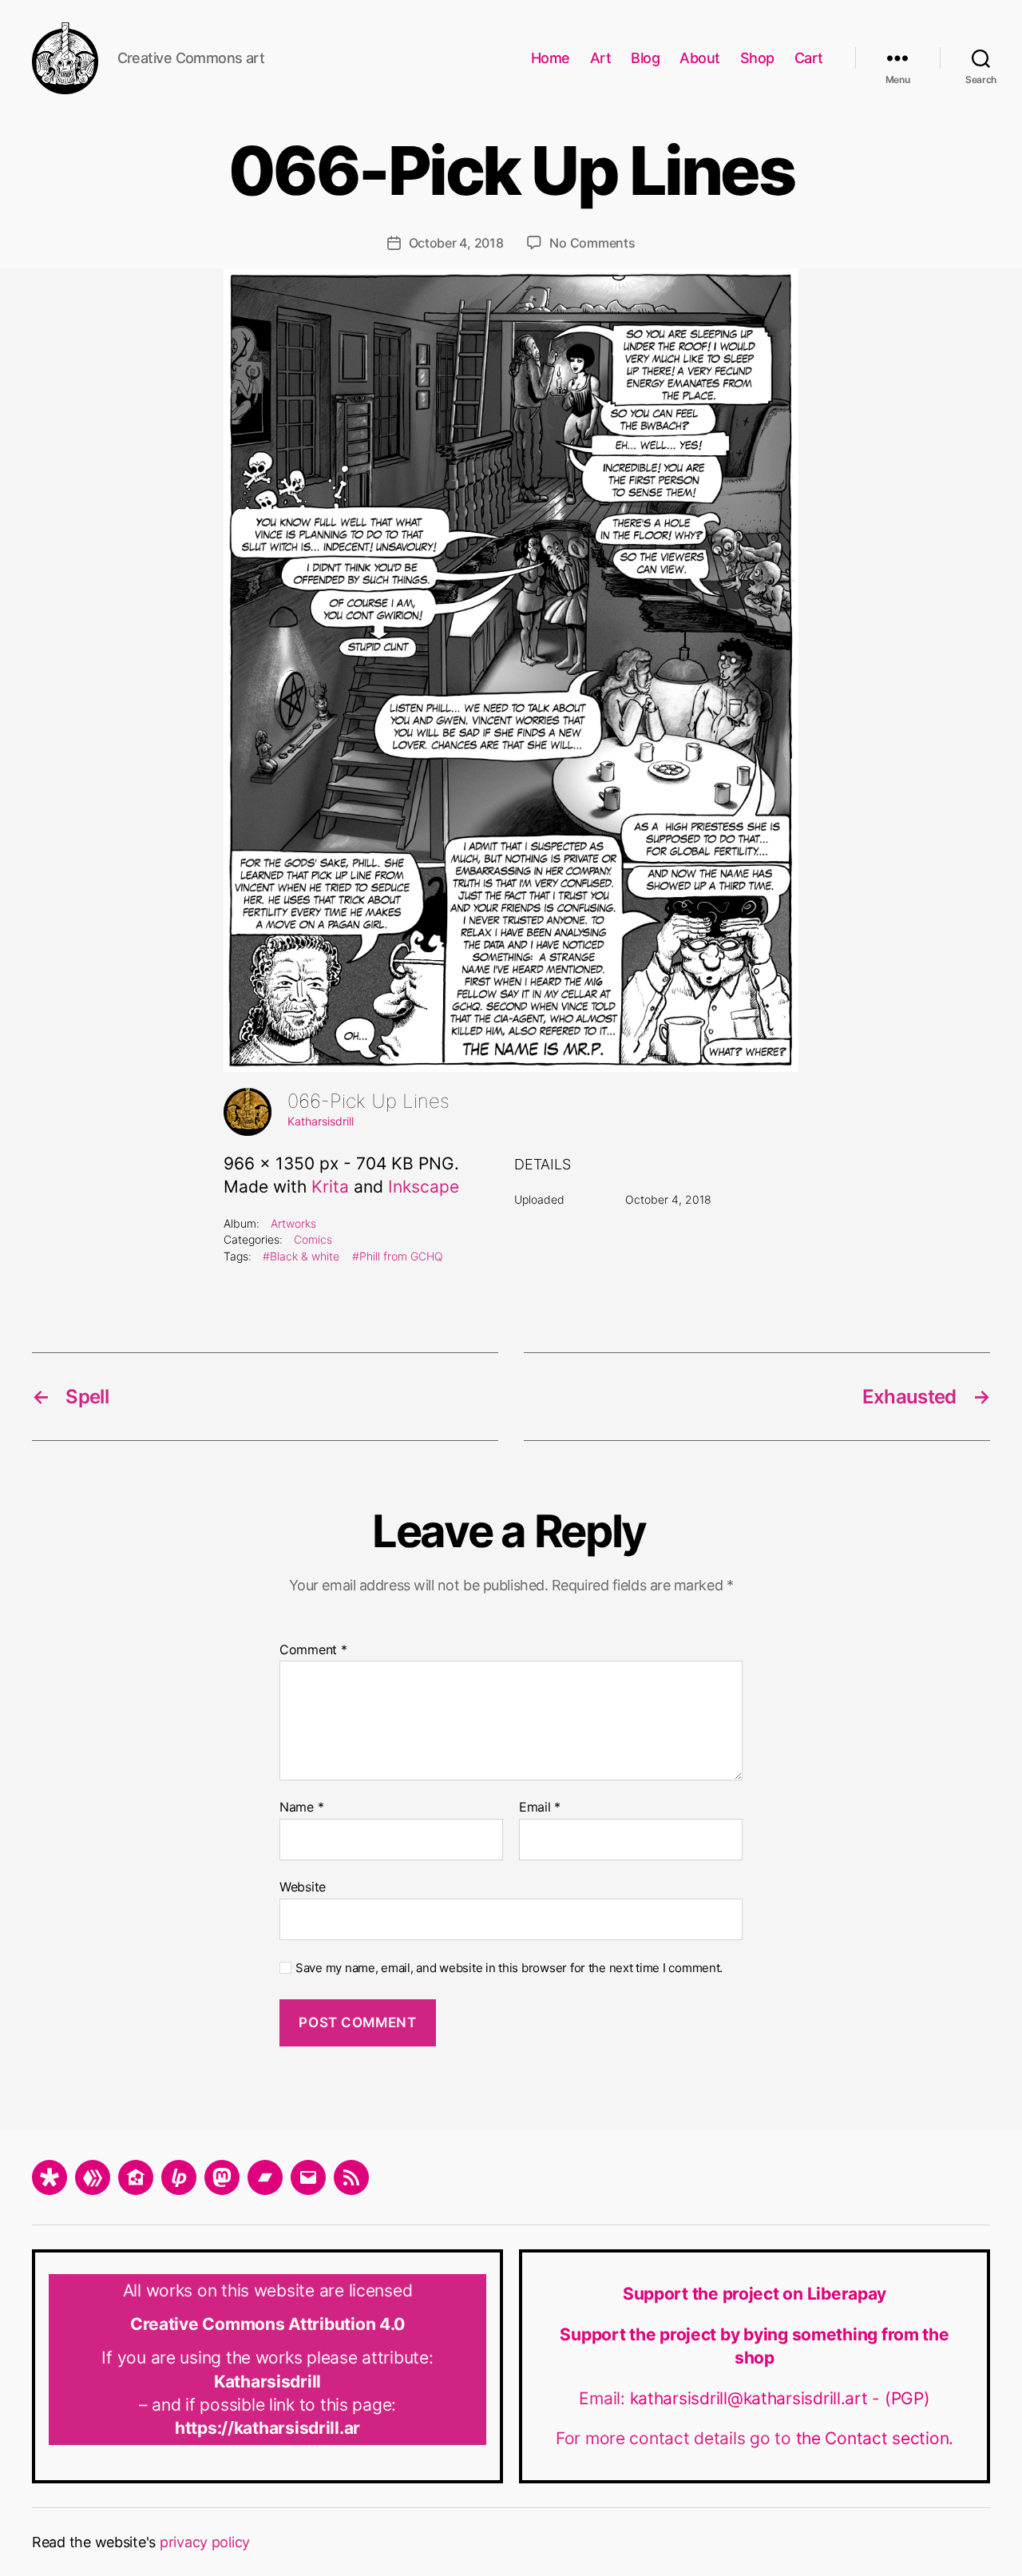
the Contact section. (875, 2438)
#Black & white (301, 1256)
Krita (330, 1187)
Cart (809, 58)
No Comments (592, 243)
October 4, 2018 (456, 243)
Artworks (293, 1223)
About (700, 58)
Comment (313, 1650)
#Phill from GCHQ (398, 1256)
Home (551, 58)
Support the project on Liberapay (755, 2294)
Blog (645, 58)
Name (301, 1808)
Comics (313, 1239)
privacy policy (205, 2542)
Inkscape (424, 1187)
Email (540, 1808)
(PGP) (907, 2398)
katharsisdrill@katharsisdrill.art (751, 2398)
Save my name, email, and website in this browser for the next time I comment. (509, 1968)
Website (303, 1886)
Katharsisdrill (321, 1121)
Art (601, 58)
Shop (757, 58)
